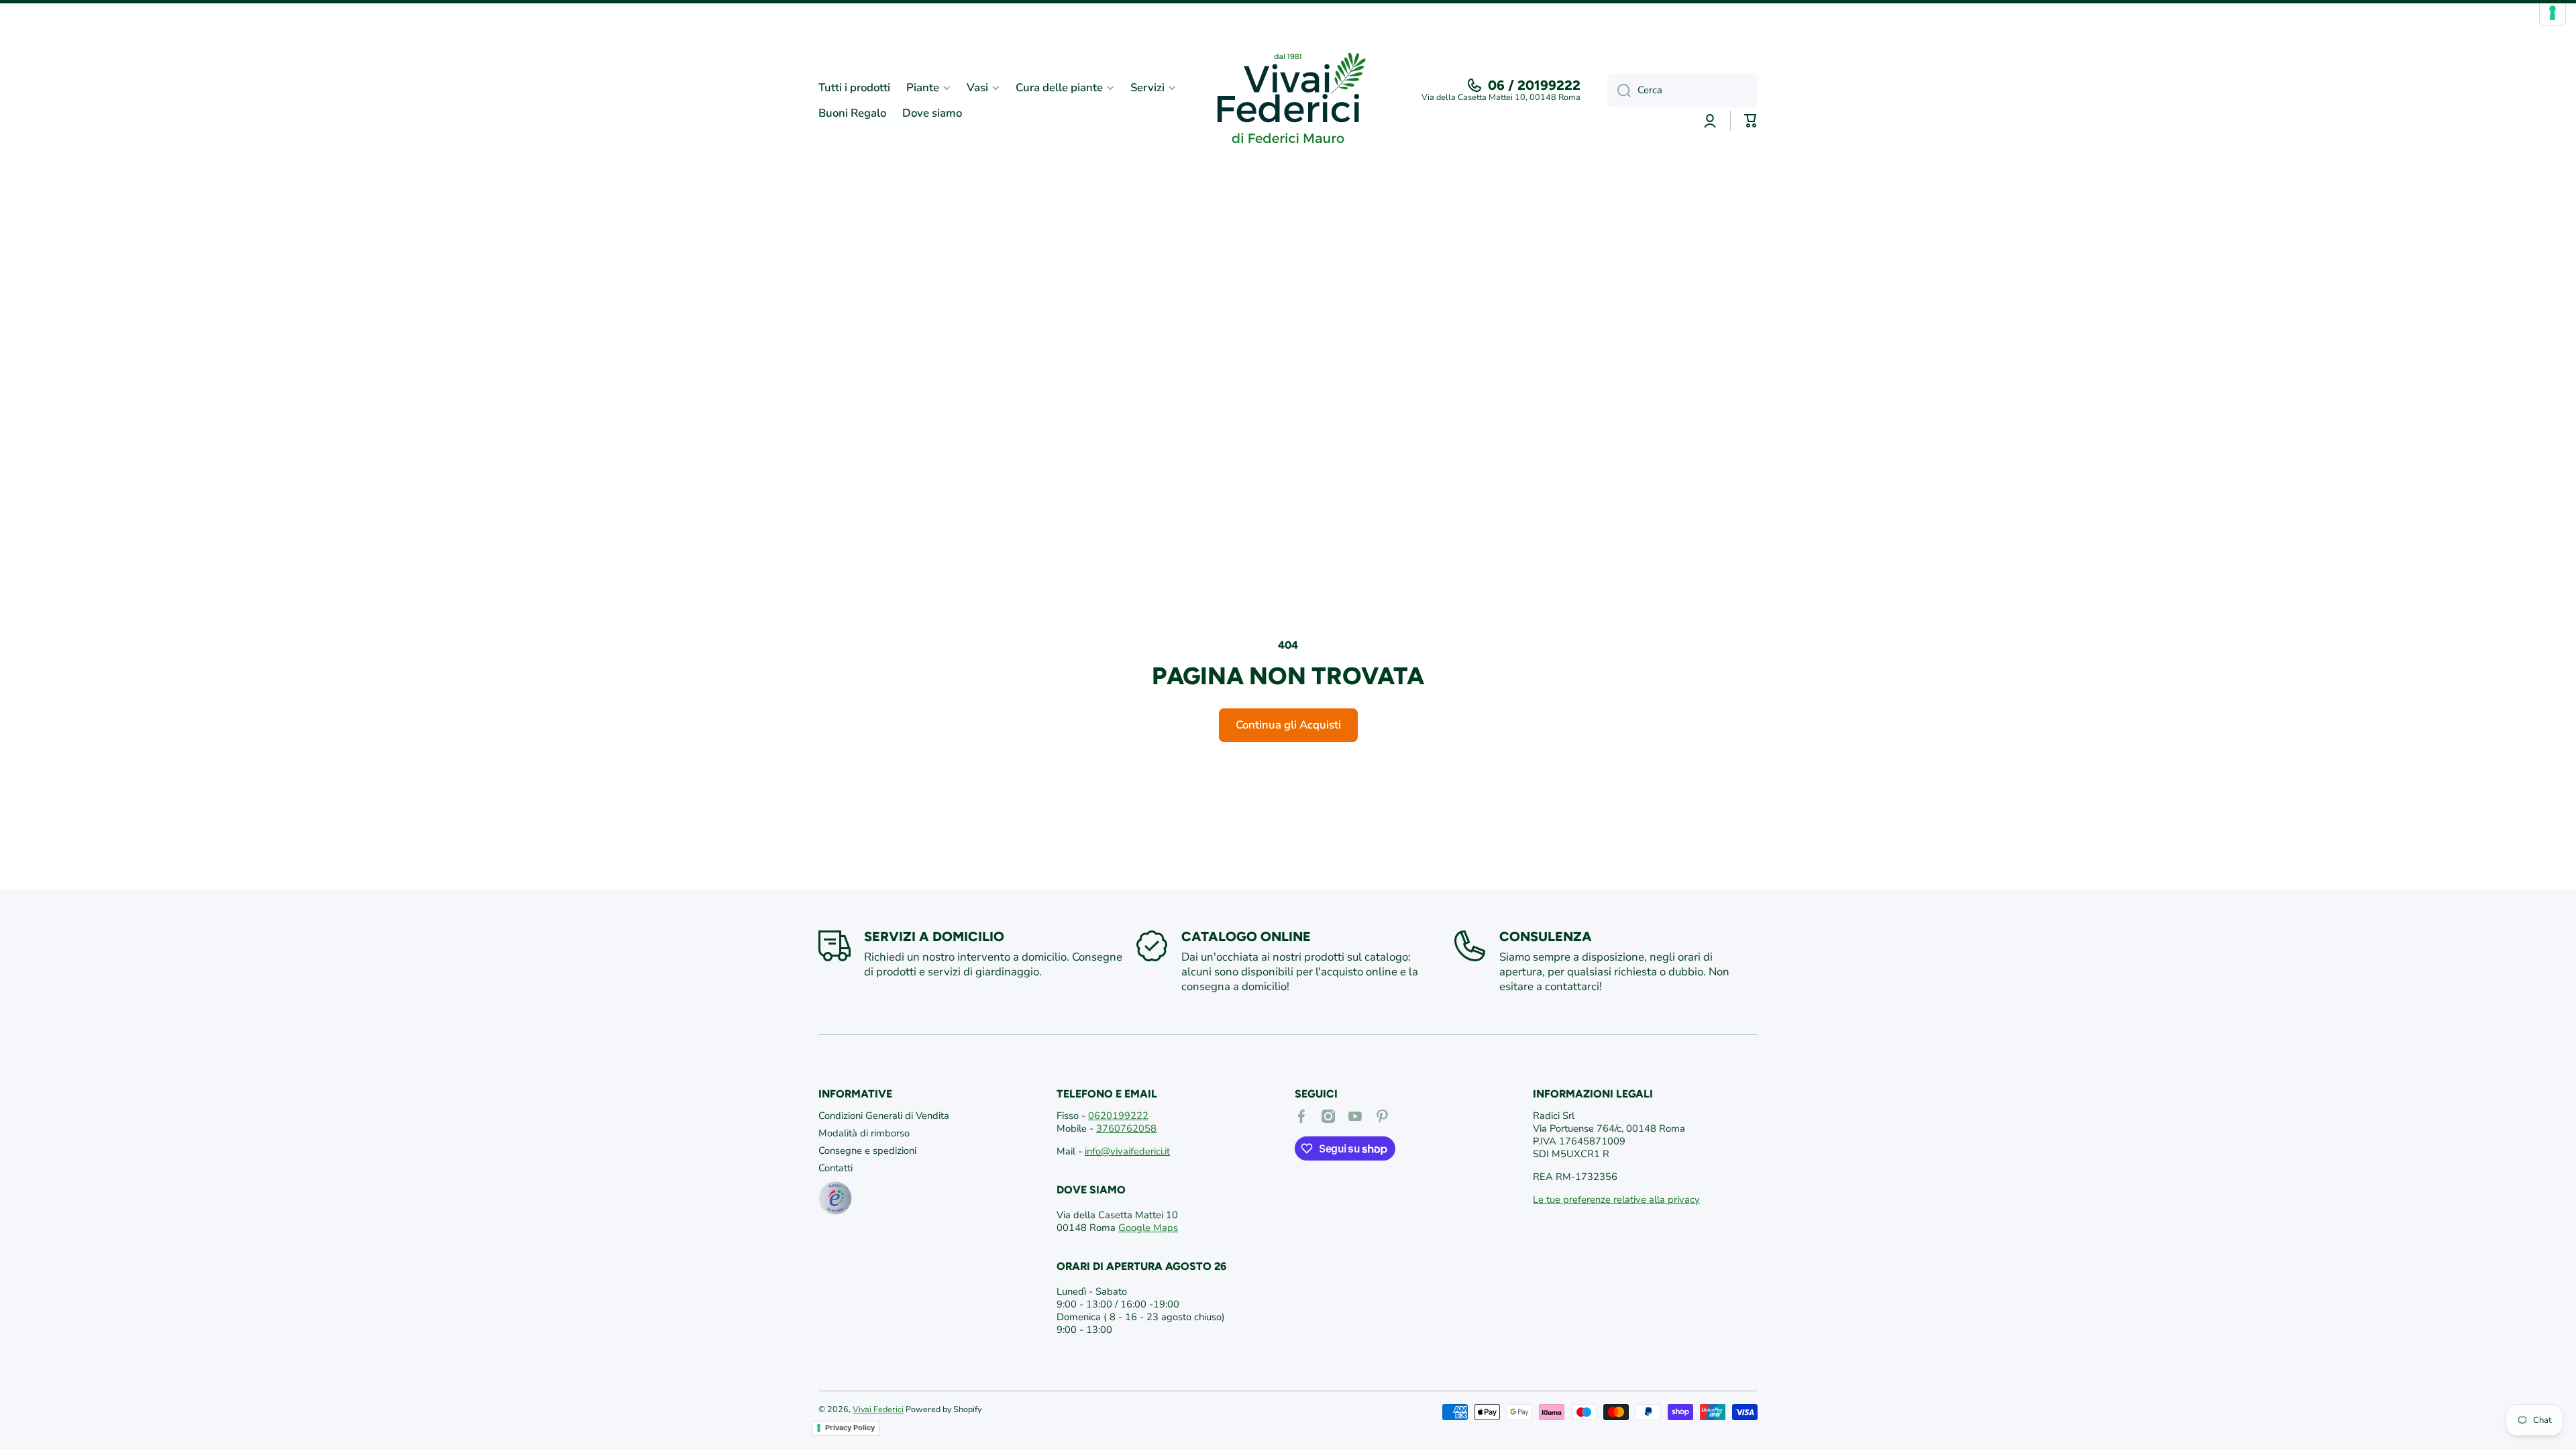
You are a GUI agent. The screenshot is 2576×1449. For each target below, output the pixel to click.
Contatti (836, 1168)
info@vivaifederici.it (1127, 1151)
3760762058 (1126, 1128)
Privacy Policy (850, 1428)
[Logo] (1288, 101)
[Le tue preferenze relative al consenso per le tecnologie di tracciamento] (2553, 13)
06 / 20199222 (1534, 85)
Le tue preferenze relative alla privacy (1616, 1199)
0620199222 (1118, 1116)
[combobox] (1682, 91)
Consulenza (1546, 936)
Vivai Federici (878, 1409)
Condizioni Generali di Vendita (884, 1116)
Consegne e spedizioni (867, 1150)
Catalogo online (1246, 936)
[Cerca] (1619, 91)
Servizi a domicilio (934, 936)
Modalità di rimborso (864, 1133)
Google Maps (1148, 1228)
